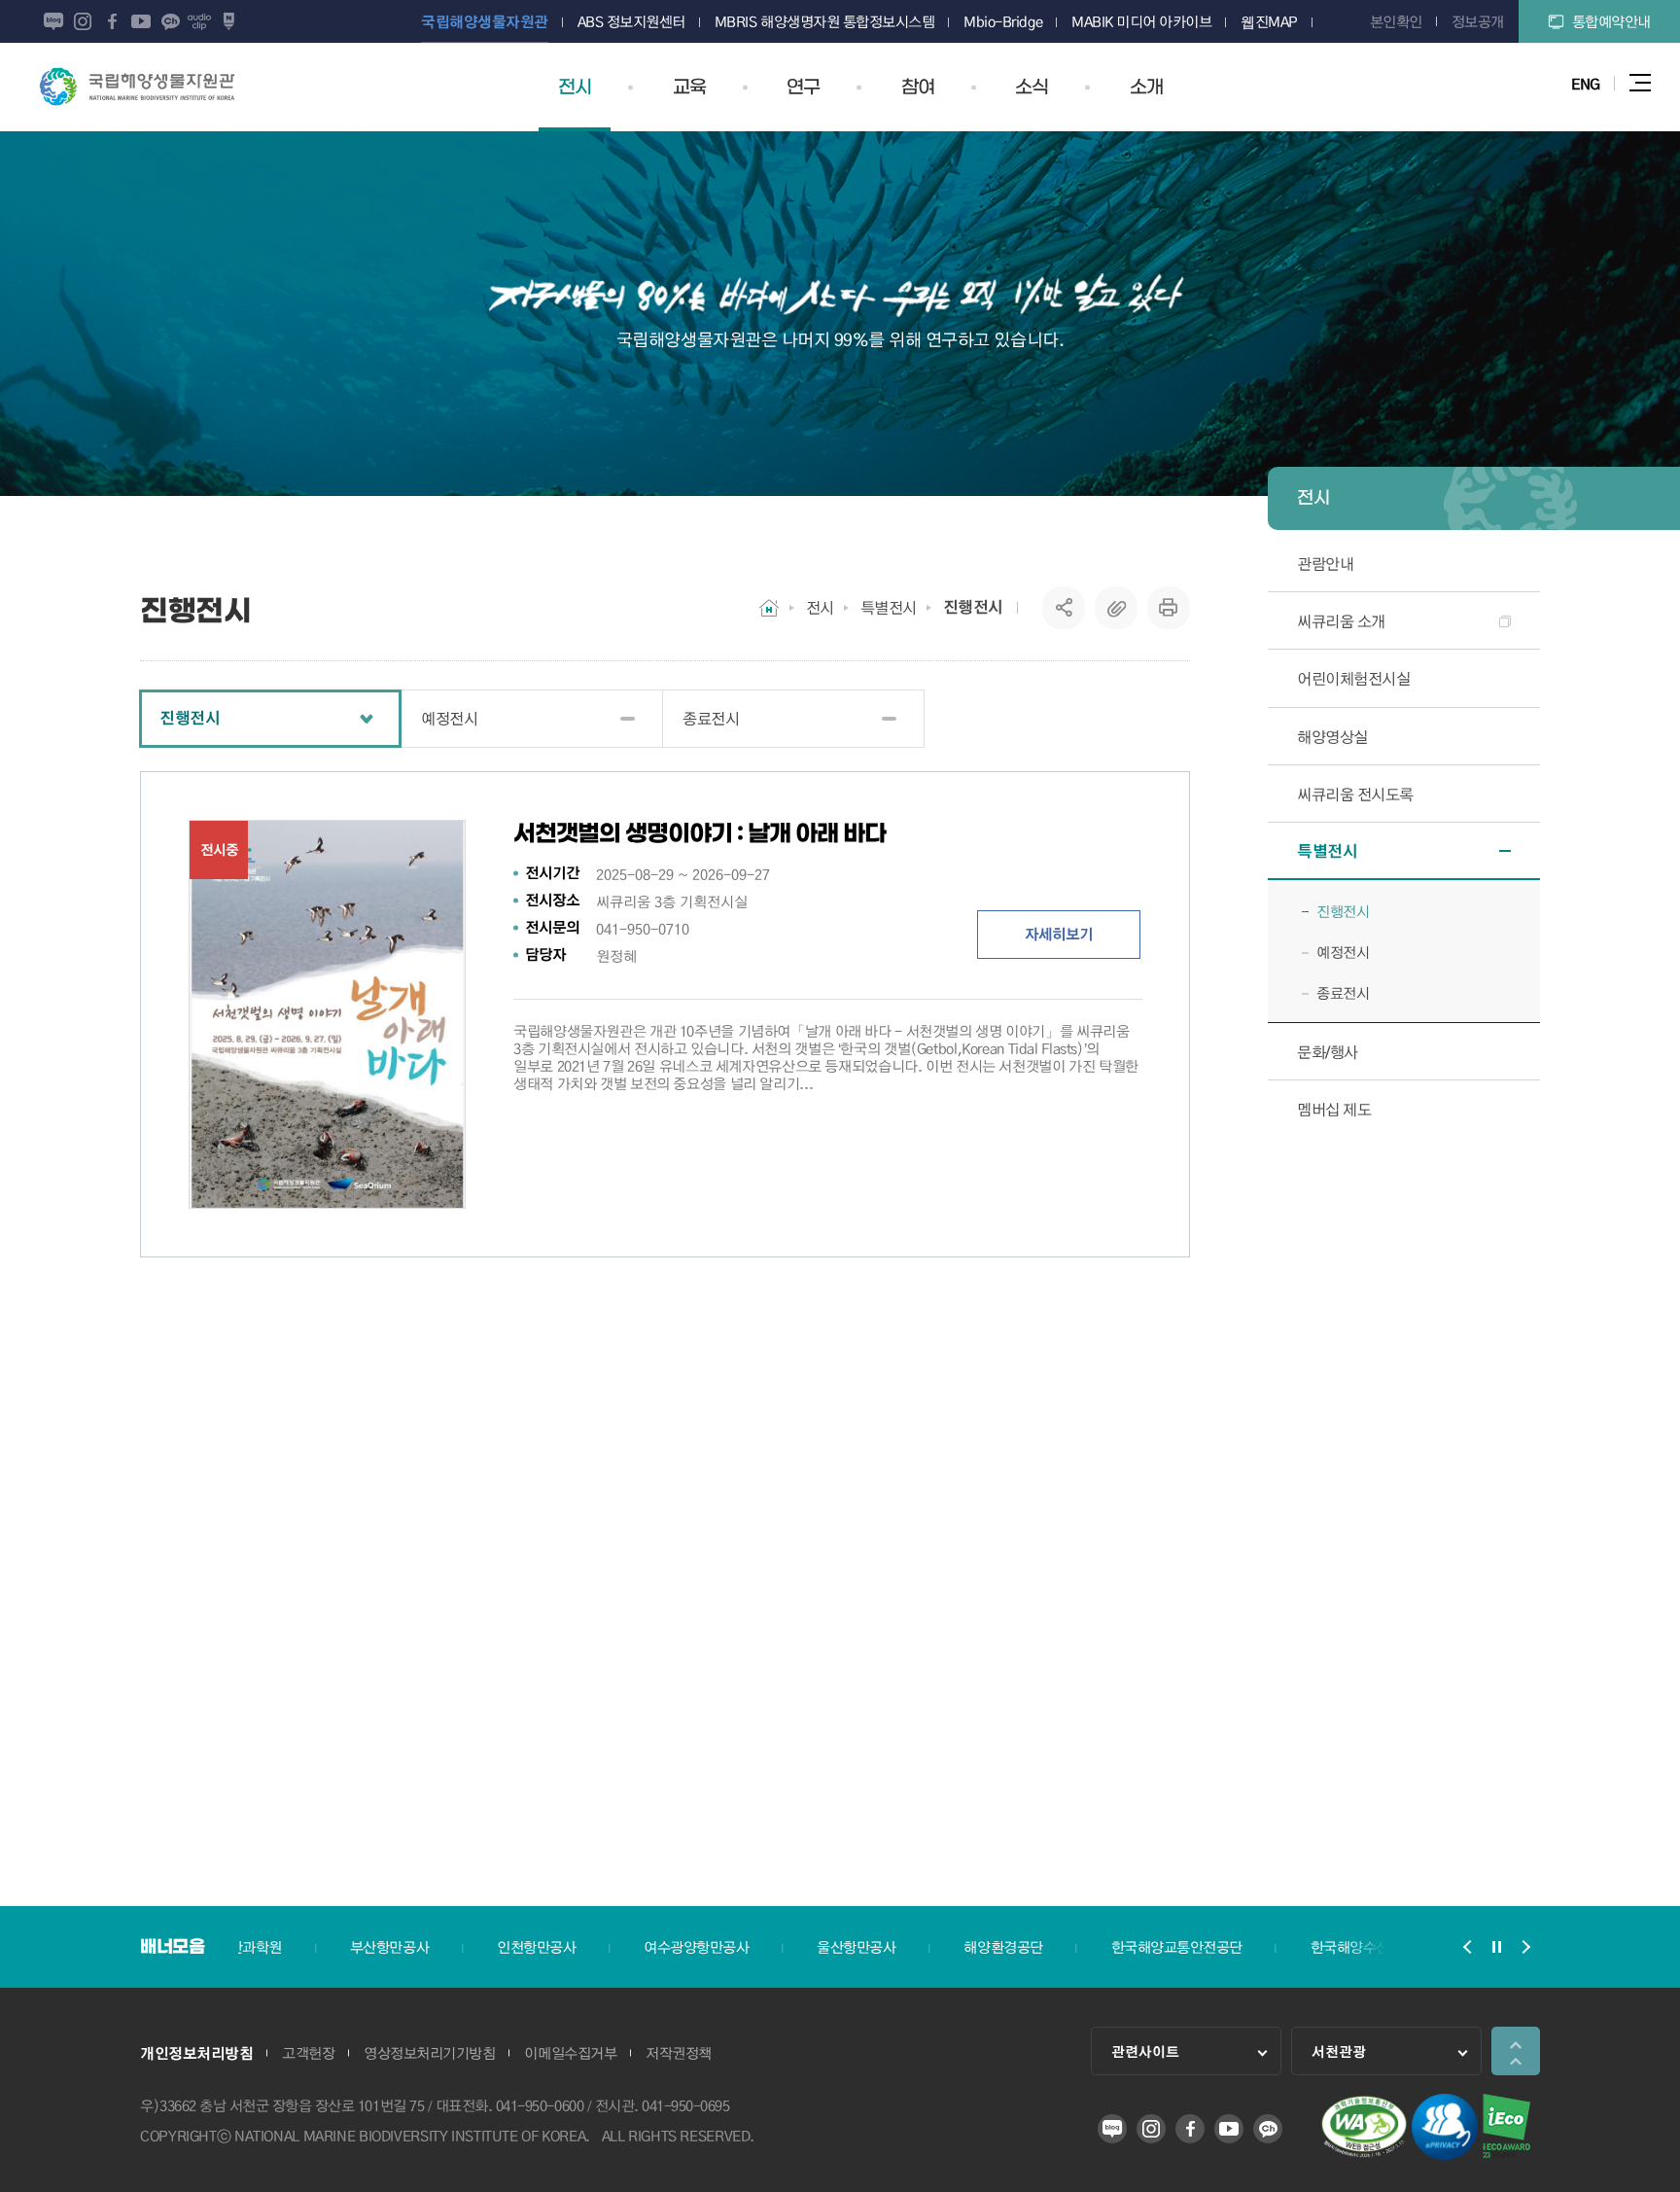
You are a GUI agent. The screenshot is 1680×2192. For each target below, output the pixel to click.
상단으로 (1516, 2051)
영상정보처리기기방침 (429, 2053)
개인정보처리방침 (196, 2053)
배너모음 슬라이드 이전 (1467, 1947)
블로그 (53, 21)
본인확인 (1396, 21)
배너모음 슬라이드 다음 (1525, 1947)
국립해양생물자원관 (137, 87)
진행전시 (973, 607)
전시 (820, 607)
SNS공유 (1064, 608)
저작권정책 (679, 2053)
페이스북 (112, 21)
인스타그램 (83, 21)
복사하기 (1116, 608)
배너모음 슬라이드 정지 (1496, 1947)
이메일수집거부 (570, 2053)
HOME (769, 608)
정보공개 (1478, 21)
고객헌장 (308, 2053)
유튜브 (141, 21)
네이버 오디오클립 (199, 21)
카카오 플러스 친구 (170, 21)
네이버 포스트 (228, 21)
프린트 (1169, 608)
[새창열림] (1364, 2154)
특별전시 (889, 607)
